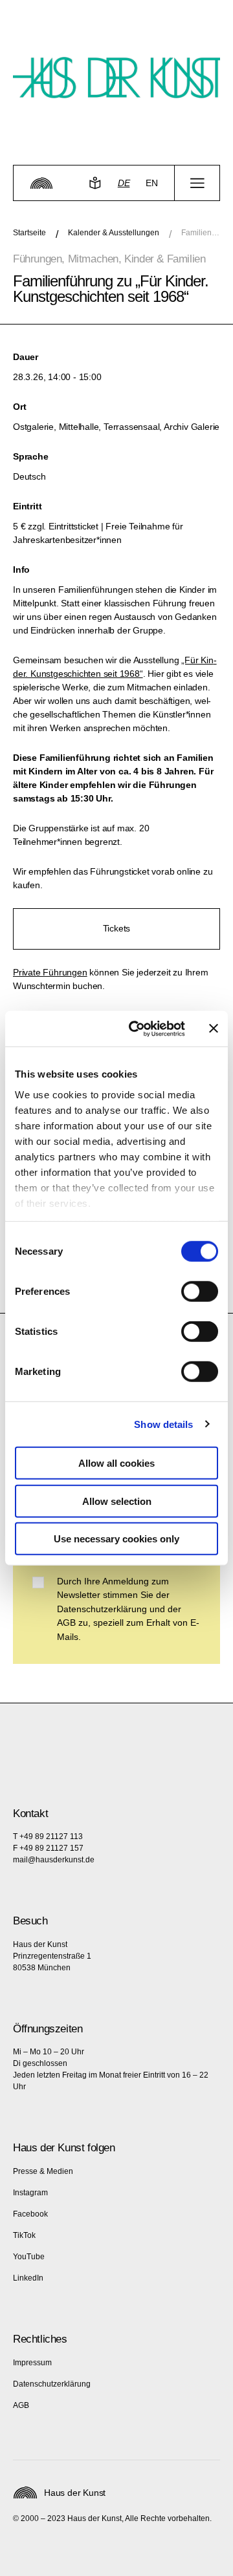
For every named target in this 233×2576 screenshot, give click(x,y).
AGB (21, 2405)
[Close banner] (214, 1028)
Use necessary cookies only (116, 1539)
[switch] (200, 1292)
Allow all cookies (116, 1463)
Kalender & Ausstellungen (114, 233)
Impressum (32, 2363)
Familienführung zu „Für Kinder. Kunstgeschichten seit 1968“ (201, 233)
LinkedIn (28, 2278)
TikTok (24, 2235)
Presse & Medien (43, 2171)
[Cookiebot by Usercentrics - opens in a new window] (137, 1028)
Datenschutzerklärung (52, 2384)
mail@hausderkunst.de (54, 1860)
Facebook (30, 2214)
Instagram (30, 2193)
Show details (163, 1424)
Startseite (29, 233)
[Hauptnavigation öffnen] (197, 183)
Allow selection (117, 1501)
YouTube (29, 2257)
